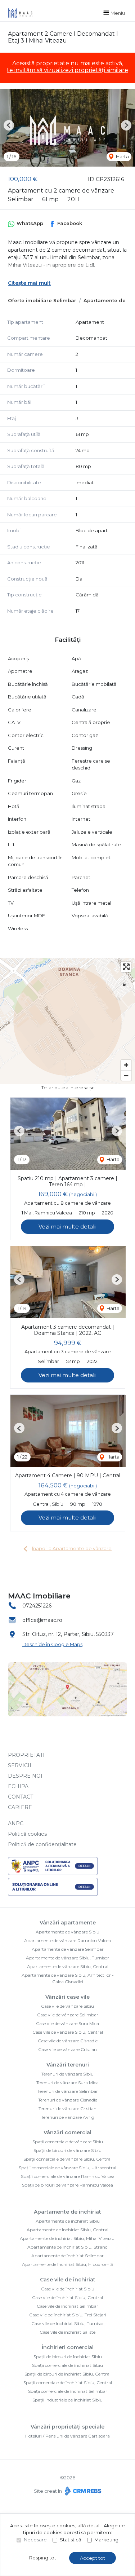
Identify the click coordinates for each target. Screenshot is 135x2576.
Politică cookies (27, 1834)
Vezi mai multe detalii (67, 1227)
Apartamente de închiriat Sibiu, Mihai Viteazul (68, 2238)
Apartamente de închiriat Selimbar (67, 2256)
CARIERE (20, 1807)
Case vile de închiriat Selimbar (67, 2306)
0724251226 (37, 1606)
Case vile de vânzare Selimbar (68, 2015)
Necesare (35, 2540)
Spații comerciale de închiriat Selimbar (68, 2391)
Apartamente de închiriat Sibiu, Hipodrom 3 (67, 2264)
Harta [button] (122, 156)
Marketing (106, 2540)
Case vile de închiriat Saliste (67, 2332)
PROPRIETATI (26, 1755)
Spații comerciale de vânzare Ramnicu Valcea (68, 2176)
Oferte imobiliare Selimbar (42, 300)
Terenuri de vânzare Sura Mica (67, 2083)
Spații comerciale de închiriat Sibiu (67, 2365)
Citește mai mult (29, 283)
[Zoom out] (126, 1075)
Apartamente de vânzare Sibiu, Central (68, 1966)
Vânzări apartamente (68, 1923)
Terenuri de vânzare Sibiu (67, 2074)
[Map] (67, 1021)
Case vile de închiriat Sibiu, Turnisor (68, 2323)
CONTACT (21, 1797)
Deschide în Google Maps (52, 1644)
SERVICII (20, 1765)
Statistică (71, 2540)
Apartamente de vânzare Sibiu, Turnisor (67, 1958)
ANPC (16, 1823)
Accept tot (93, 2558)
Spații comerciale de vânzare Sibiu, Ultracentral (67, 2168)
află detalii (89, 2526)
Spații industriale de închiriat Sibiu (67, 2400)
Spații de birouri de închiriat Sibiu (68, 2357)
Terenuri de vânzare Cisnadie (68, 2100)
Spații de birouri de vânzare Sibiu (67, 2150)
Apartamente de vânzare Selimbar (68, 1949)
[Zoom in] (126, 1065)
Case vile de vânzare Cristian (67, 2049)
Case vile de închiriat (68, 2280)
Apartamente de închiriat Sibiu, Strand (67, 2247)
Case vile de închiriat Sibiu (68, 2289)
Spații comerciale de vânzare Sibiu (68, 2142)
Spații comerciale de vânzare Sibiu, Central (67, 2159)
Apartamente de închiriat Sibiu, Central (67, 2230)
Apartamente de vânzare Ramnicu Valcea (67, 1940)
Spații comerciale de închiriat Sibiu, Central (68, 2383)
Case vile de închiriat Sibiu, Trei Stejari (68, 2315)
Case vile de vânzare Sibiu (67, 2006)
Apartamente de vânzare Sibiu (67, 1932)
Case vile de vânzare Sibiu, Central (68, 2032)
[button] (9, 125)
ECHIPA (18, 1786)
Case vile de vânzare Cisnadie (68, 2041)
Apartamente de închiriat (67, 2212)
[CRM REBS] (82, 2491)
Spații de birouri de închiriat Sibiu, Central (67, 2374)
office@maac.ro (42, 1620)
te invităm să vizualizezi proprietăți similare (67, 70)
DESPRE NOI (25, 1776)
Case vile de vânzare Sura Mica (67, 2023)
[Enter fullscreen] (126, 967)
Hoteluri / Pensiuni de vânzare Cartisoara (67, 2436)
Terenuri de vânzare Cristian (67, 2109)
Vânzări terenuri (68, 2065)
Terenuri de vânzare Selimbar (68, 2091)
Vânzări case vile (67, 1997)
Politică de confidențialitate (42, 1844)
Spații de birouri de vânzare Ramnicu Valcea (67, 2185)
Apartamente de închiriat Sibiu (68, 2221)
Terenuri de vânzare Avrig (68, 2117)
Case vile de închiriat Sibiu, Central (67, 2297)
